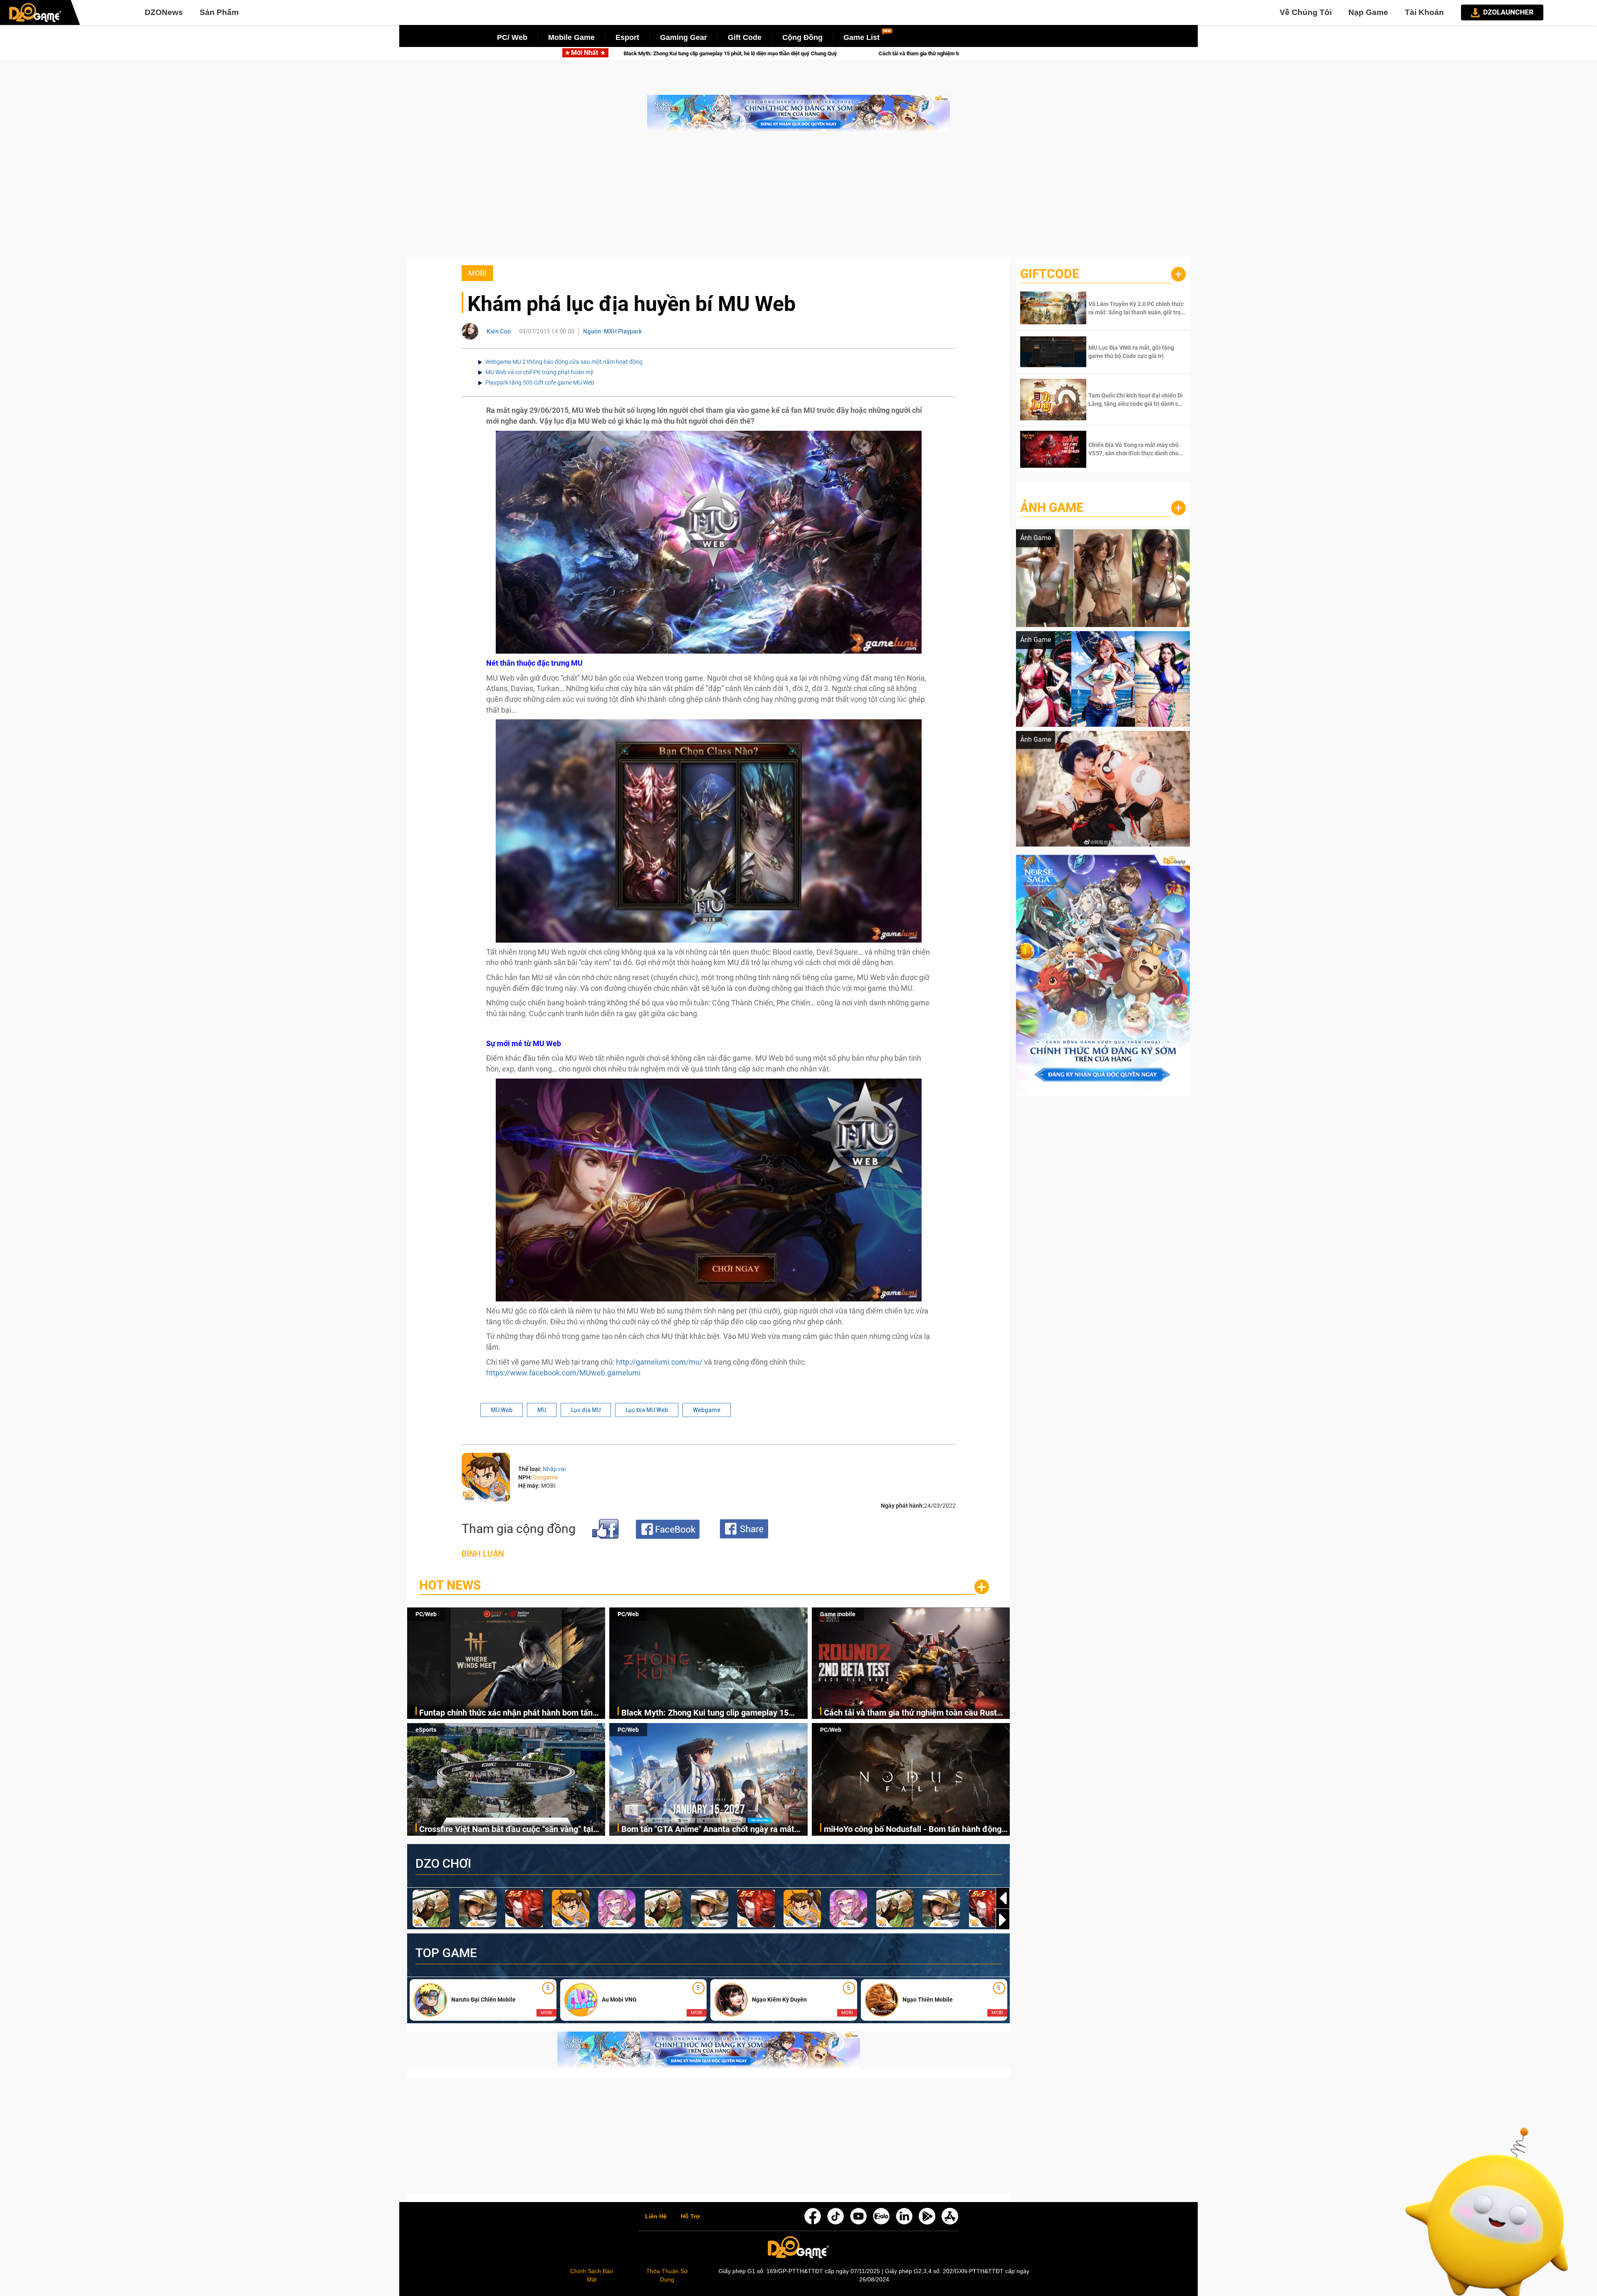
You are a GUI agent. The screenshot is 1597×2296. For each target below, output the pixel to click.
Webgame (707, 1410)
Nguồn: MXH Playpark (612, 331)
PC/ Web (512, 37)
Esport (627, 37)
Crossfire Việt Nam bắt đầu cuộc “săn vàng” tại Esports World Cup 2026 (828, 53)
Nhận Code (1136, 308)
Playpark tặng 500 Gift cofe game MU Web (540, 383)
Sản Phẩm (219, 12)
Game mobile (838, 1614)
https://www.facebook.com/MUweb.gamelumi (563, 1373)
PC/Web (426, 1614)
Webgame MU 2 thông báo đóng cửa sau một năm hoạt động (564, 362)
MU (542, 1410)
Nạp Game (1368, 12)
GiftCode (1050, 274)
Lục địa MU (586, 1410)
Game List (862, 37)
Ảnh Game (1052, 507)
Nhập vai (554, 1469)
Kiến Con (499, 331)
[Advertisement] (798, 199)
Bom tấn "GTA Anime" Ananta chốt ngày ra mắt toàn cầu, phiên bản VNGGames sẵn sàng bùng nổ (714, 1830)
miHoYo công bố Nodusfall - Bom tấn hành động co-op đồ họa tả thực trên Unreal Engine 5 (913, 1830)
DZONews (164, 12)
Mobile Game (571, 37)
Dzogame (545, 1477)
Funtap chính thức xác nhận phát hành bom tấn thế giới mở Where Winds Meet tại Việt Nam (506, 1713)
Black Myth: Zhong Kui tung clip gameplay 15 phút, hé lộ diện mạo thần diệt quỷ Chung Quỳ (705, 1713)
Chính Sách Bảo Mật (592, 2275)
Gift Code (745, 37)
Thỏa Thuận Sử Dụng (667, 2275)
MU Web (502, 1410)
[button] (1003, 1920)
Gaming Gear (684, 37)
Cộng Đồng (802, 37)
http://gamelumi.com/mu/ (659, 1362)
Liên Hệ (656, 2217)
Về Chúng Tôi (1306, 12)
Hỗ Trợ (690, 2217)
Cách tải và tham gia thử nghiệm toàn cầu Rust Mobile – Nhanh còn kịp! (618, 53)
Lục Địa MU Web (647, 1410)
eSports (426, 1730)
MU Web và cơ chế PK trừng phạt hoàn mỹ (539, 372)
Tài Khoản (1424, 12)
